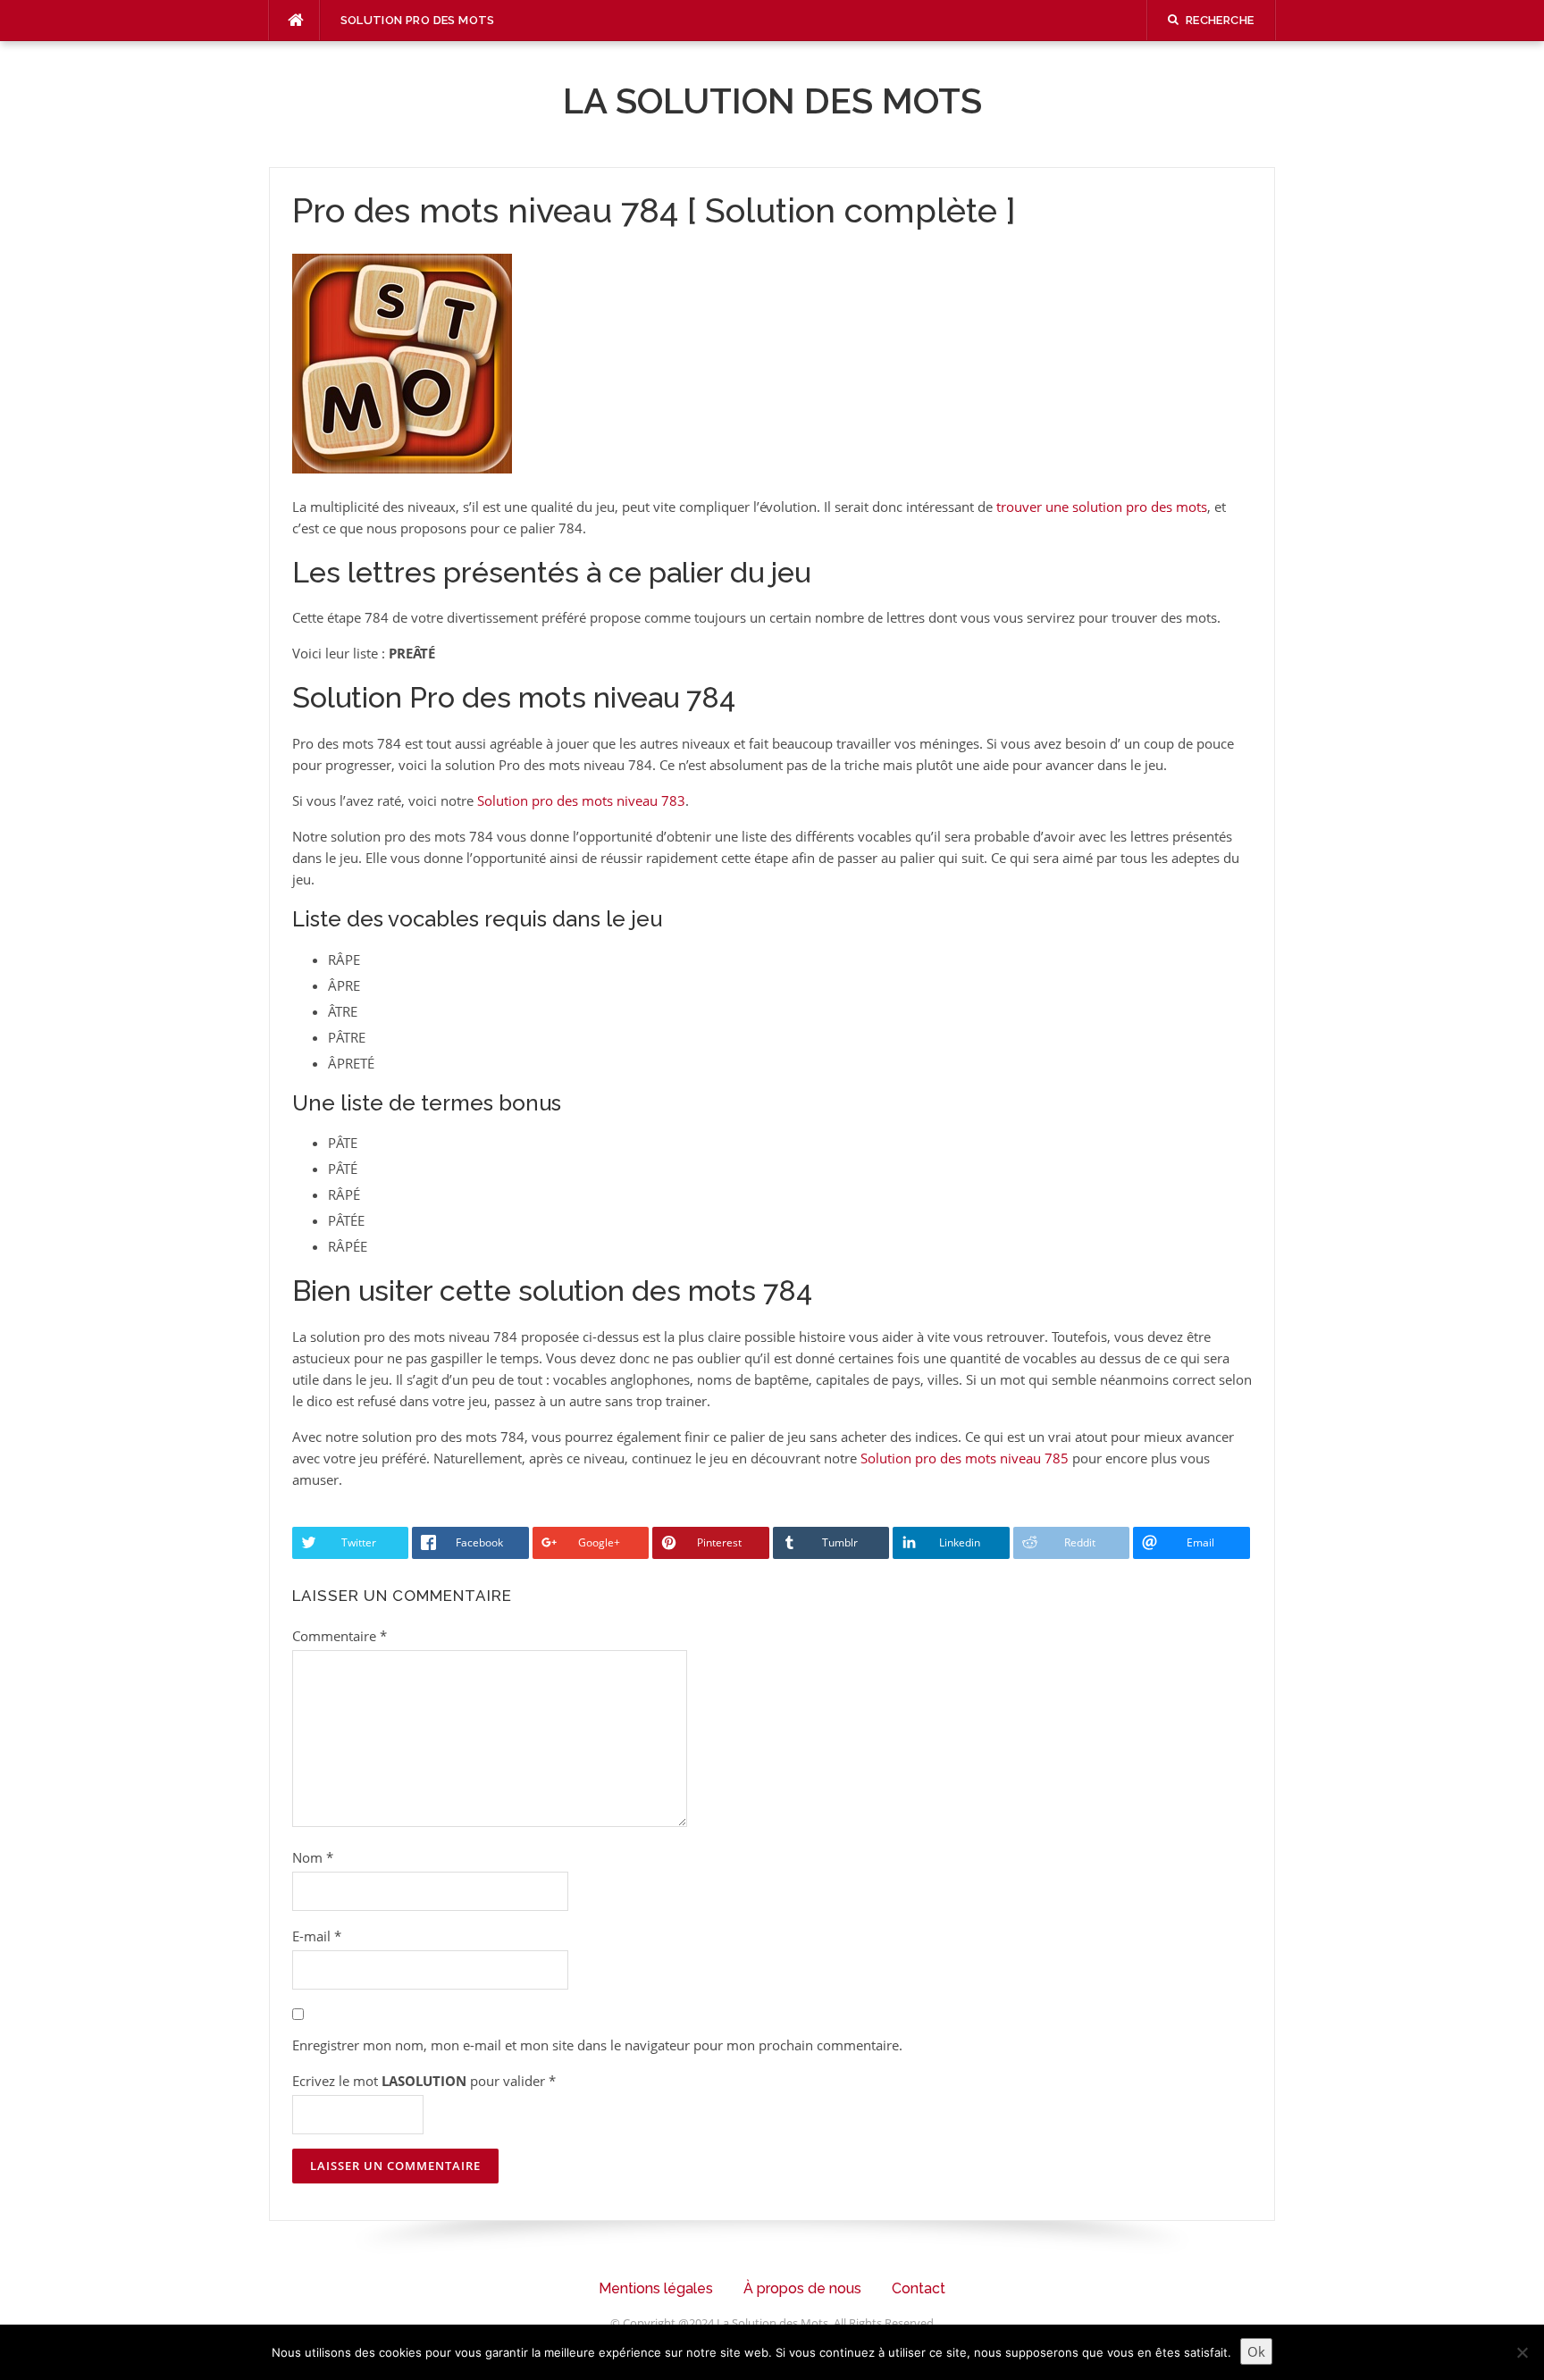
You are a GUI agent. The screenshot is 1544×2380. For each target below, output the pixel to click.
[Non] (1522, 2352)
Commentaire (340, 1636)
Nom (313, 1857)
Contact (919, 2288)
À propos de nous (802, 2288)
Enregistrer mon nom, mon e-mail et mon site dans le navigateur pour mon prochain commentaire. (597, 2045)
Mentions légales (656, 2288)
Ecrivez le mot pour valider (424, 2081)
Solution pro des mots (418, 20)
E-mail (317, 1936)
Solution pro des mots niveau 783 (581, 800)
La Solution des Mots (772, 101)
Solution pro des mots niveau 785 (965, 1458)
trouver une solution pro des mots (1102, 507)
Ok (1256, 2351)
